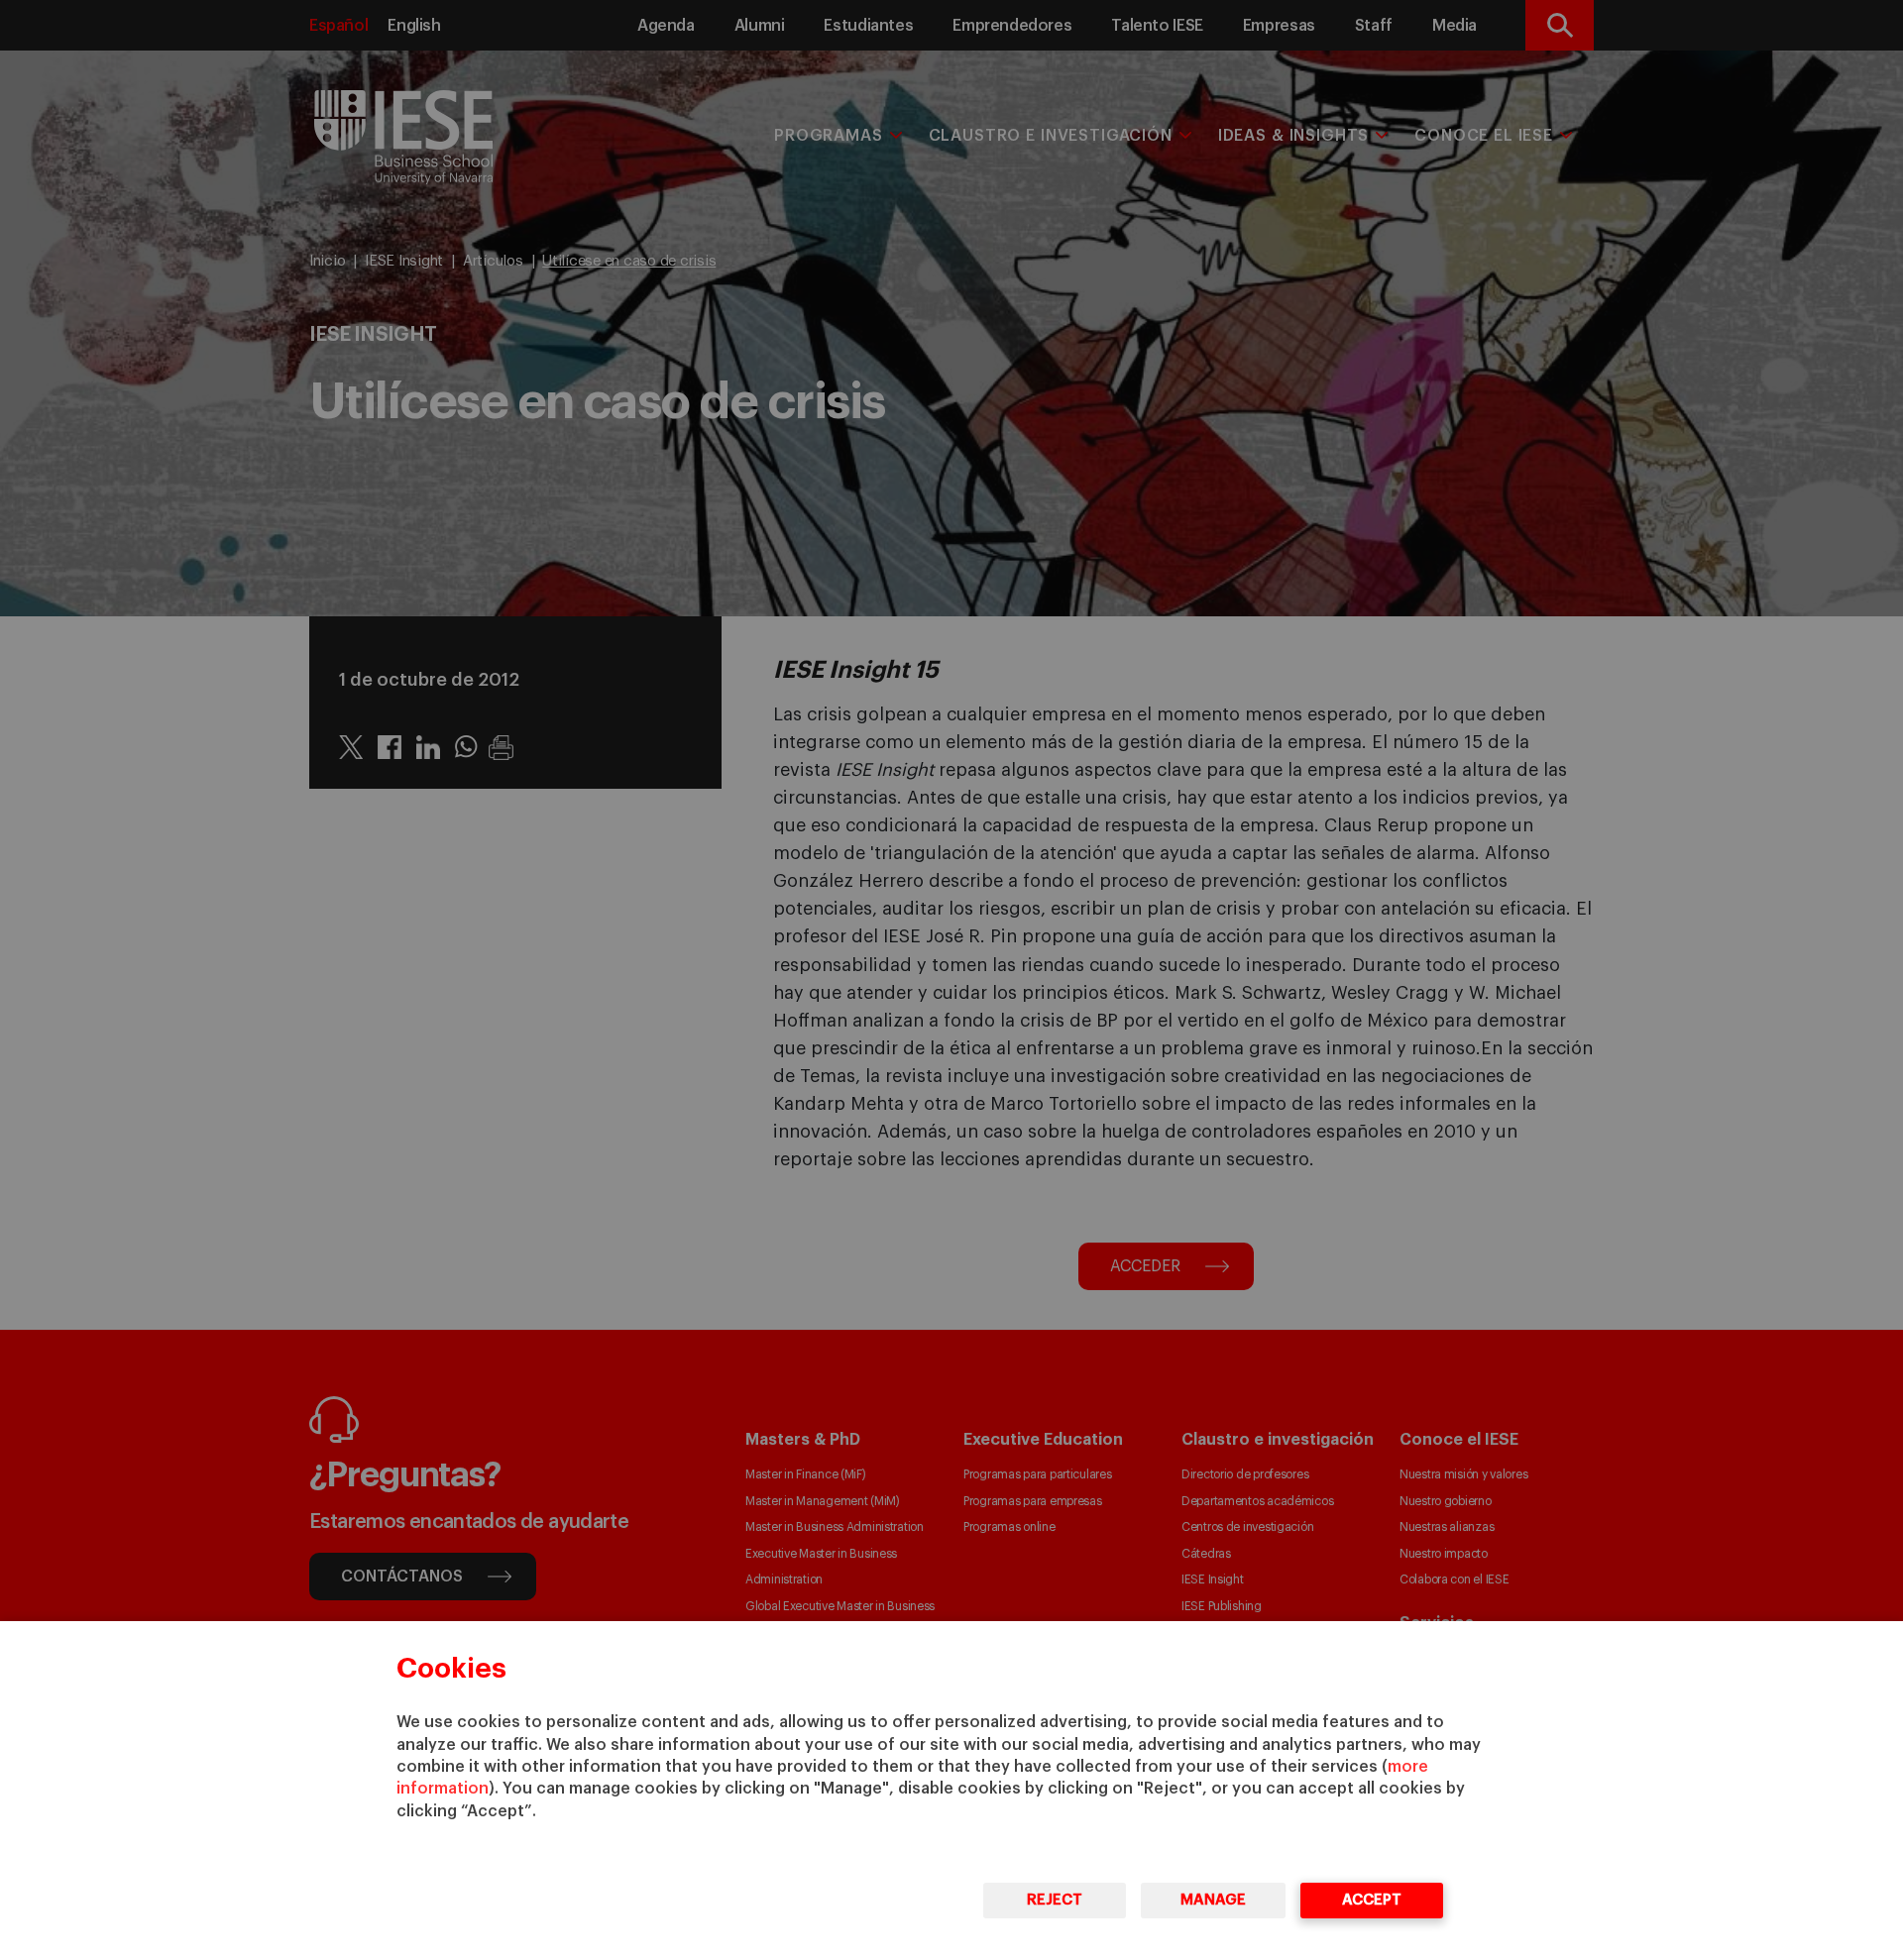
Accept (1372, 1900)
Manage (1213, 1900)
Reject (1055, 1900)
